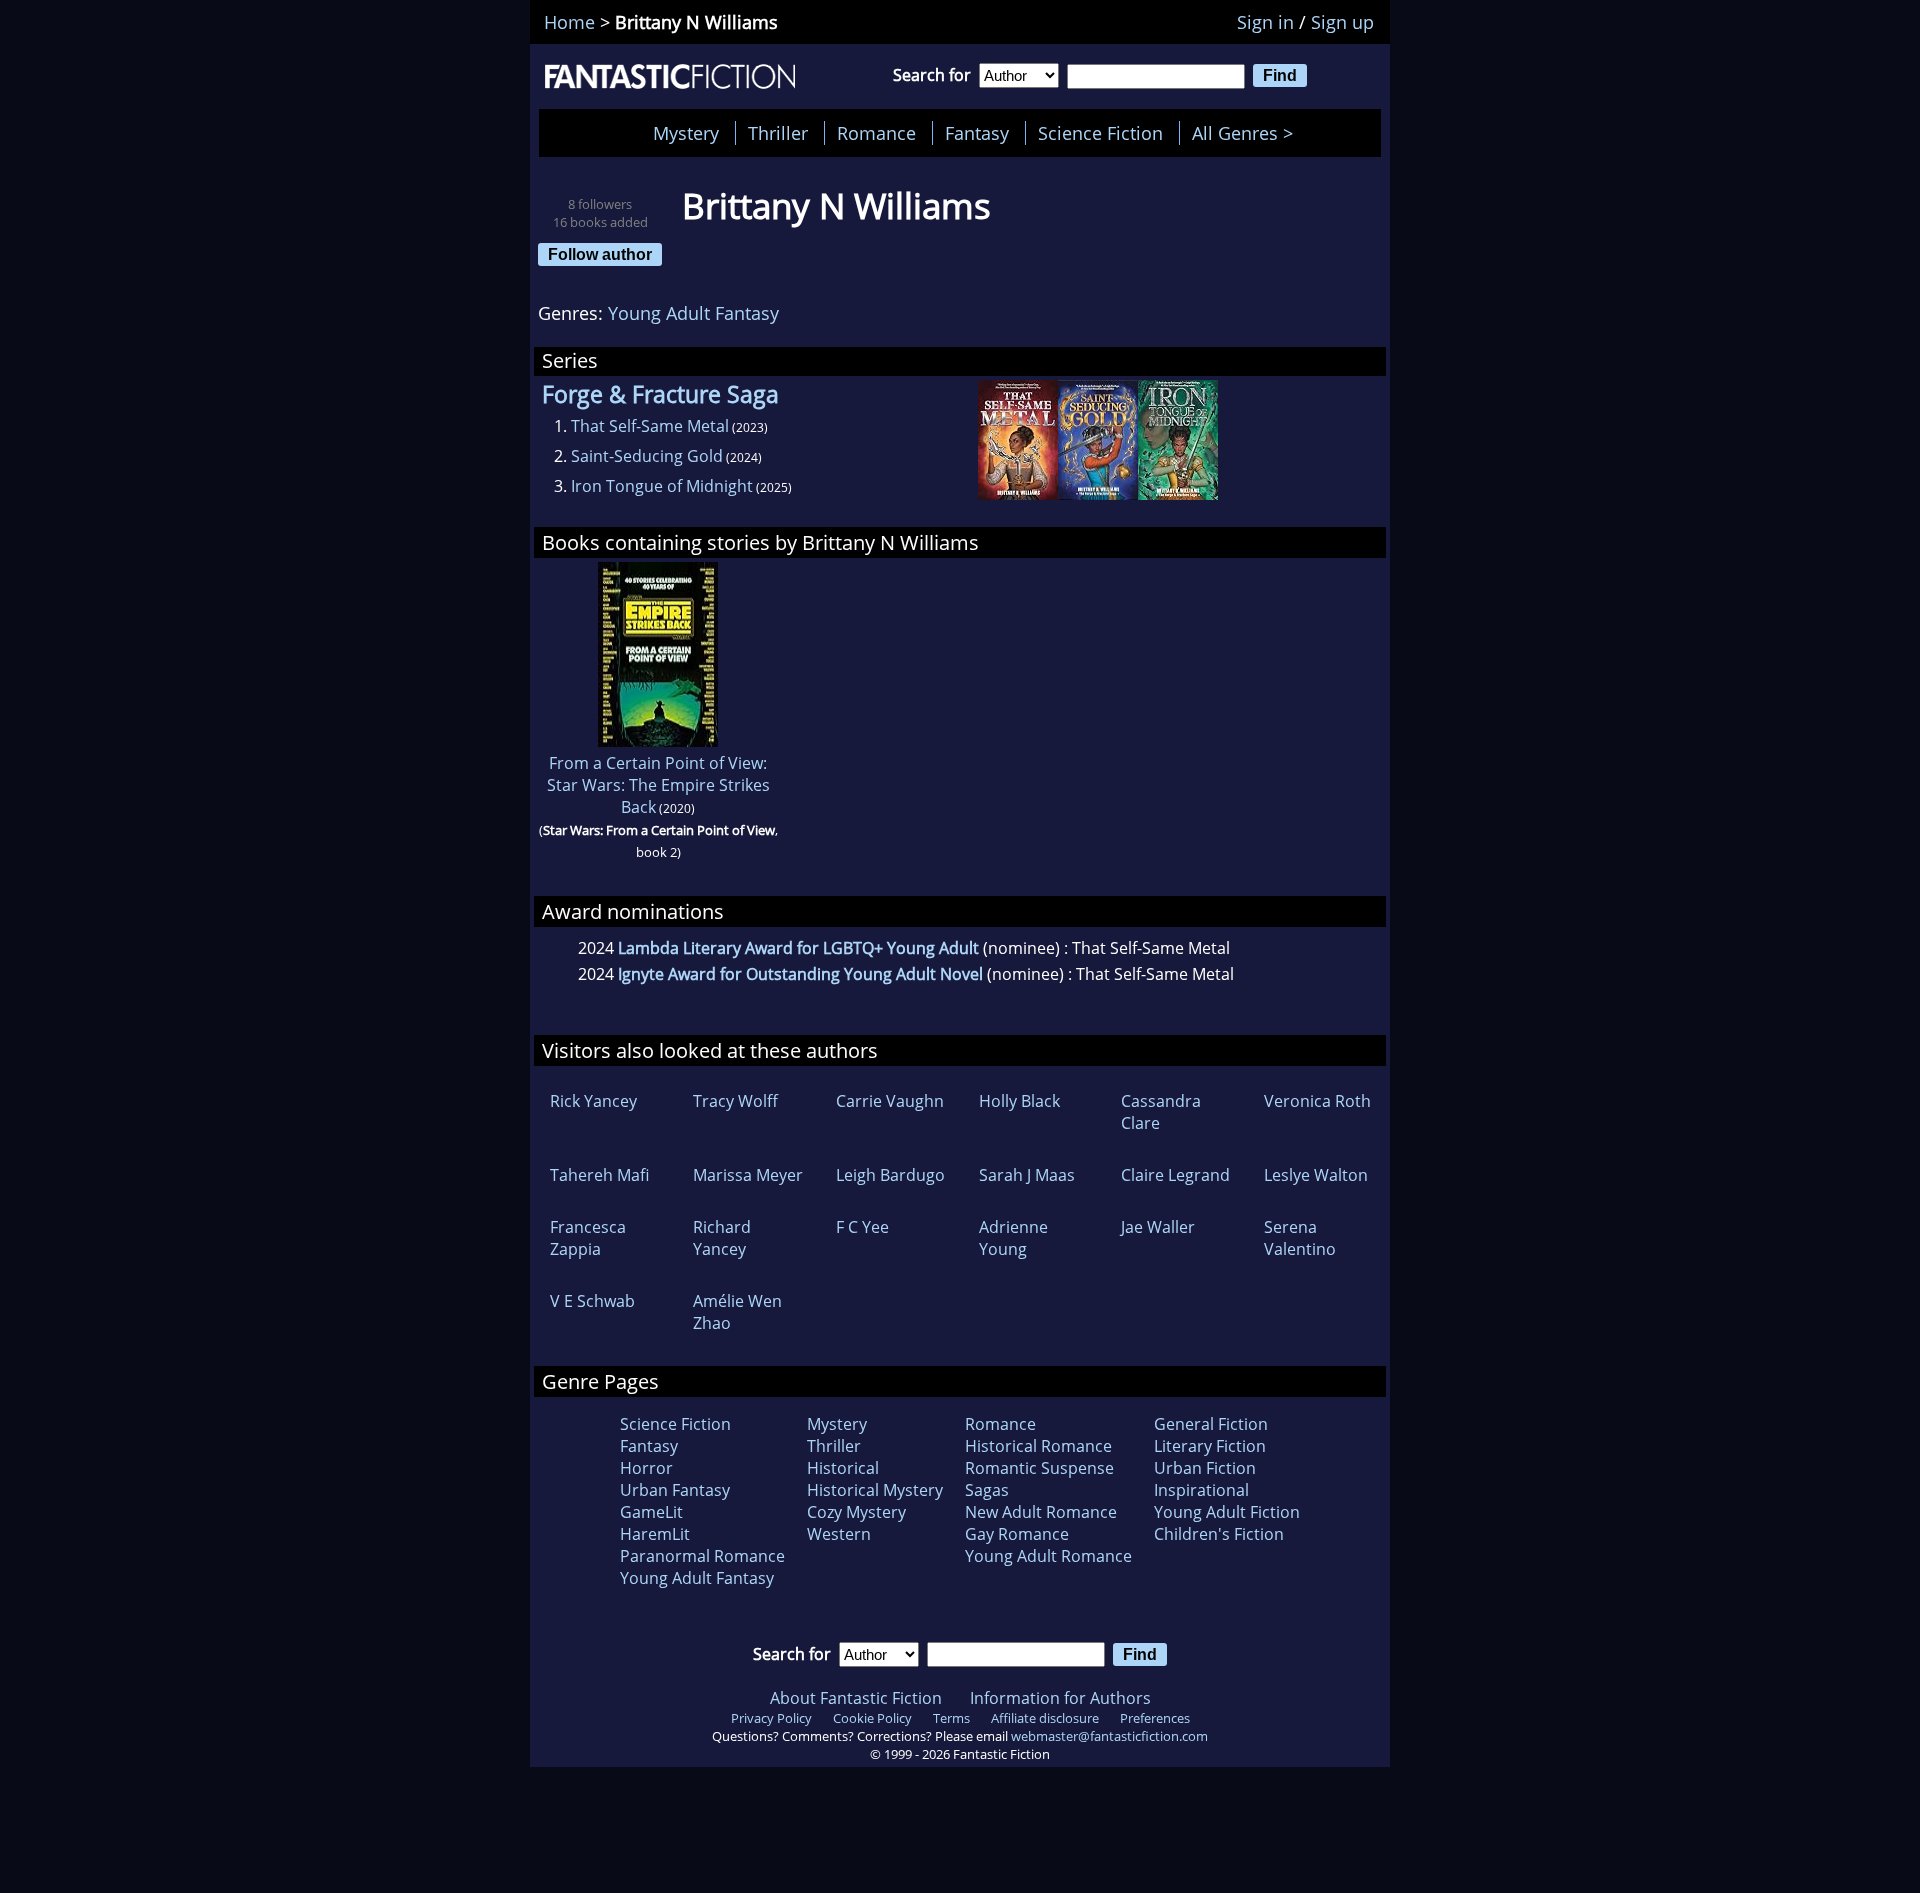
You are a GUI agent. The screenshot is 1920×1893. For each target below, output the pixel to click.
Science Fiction (1100, 133)
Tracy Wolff (735, 1101)
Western (839, 1534)
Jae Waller (1158, 1227)
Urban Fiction (1205, 1468)
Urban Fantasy (675, 1490)
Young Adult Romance (1048, 1556)
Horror (646, 1468)
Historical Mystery (875, 1490)
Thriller (778, 133)
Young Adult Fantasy (693, 313)
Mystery (686, 133)
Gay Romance (1017, 1534)
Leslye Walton (1316, 1175)
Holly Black (1019, 1101)
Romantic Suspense (1039, 1468)
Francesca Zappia (588, 1238)
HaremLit (655, 1534)
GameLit (651, 1512)
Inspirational (1201, 1490)
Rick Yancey (593, 1101)
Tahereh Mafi (599, 1175)
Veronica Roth (1317, 1101)
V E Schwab (592, 1301)
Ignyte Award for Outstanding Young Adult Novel (800, 974)
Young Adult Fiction (1227, 1512)
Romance (876, 133)
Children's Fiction (1219, 1534)
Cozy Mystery (856, 1512)
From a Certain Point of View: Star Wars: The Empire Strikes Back (658, 785)
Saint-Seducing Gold (647, 456)
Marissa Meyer (748, 1175)
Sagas (987, 1490)
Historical (843, 1468)
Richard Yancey (722, 1238)
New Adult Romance (1041, 1512)
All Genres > (1247, 133)
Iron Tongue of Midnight (662, 486)
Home (569, 22)
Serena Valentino (1300, 1238)
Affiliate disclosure (1045, 1718)
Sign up (1342, 22)
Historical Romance (1038, 1446)
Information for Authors (1060, 1698)
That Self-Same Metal (650, 426)
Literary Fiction (1210, 1446)
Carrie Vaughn (890, 1101)
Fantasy (977, 133)
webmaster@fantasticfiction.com (1109, 1736)
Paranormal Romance (702, 1556)
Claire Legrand (1175, 1175)
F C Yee (862, 1227)
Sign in (1265, 22)
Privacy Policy (771, 1718)
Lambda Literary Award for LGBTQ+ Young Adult (798, 948)
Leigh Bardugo (890, 1175)
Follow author (600, 254)
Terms (951, 1718)
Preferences (1155, 1718)
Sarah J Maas (1027, 1175)
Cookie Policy (872, 1718)
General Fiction (1211, 1424)
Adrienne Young (1013, 1238)
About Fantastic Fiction (856, 1698)
